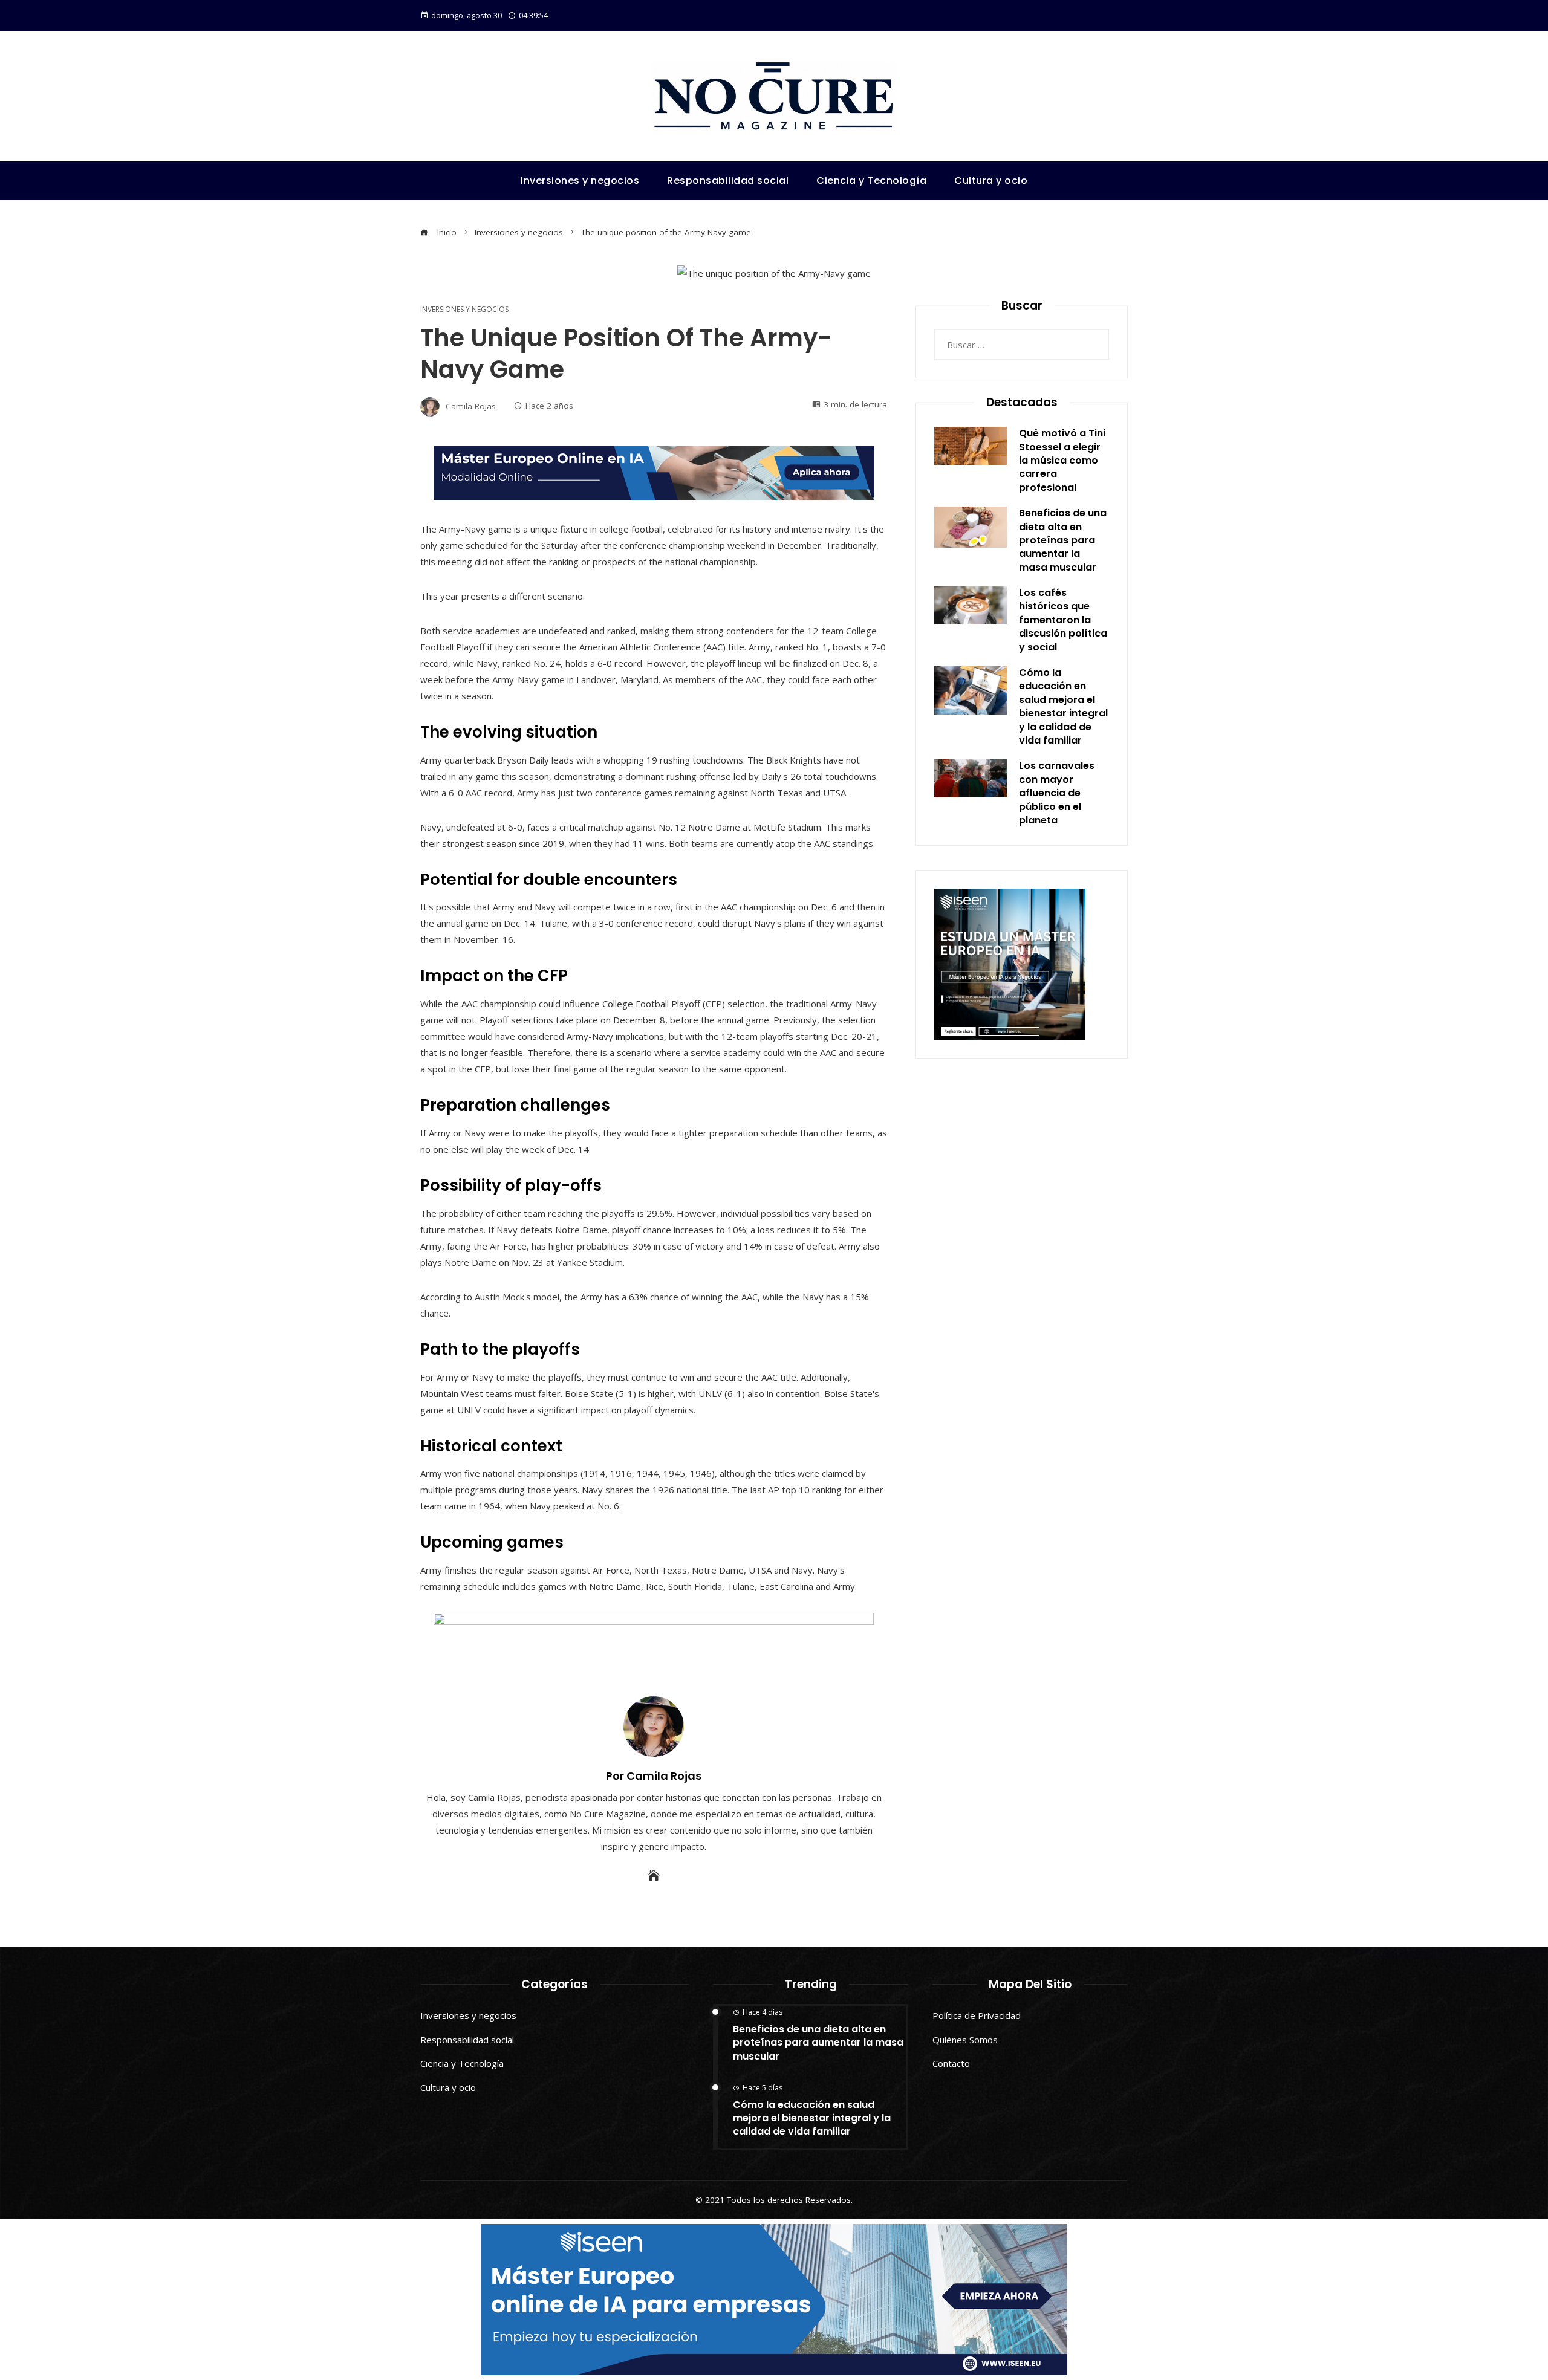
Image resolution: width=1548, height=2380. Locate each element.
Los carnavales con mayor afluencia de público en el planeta (1057, 793)
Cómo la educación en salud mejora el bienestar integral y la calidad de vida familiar (1063, 706)
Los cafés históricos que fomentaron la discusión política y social (1063, 620)
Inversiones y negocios (464, 310)
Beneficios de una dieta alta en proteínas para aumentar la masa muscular (1063, 540)
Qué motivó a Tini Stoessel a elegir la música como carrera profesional (1062, 460)
